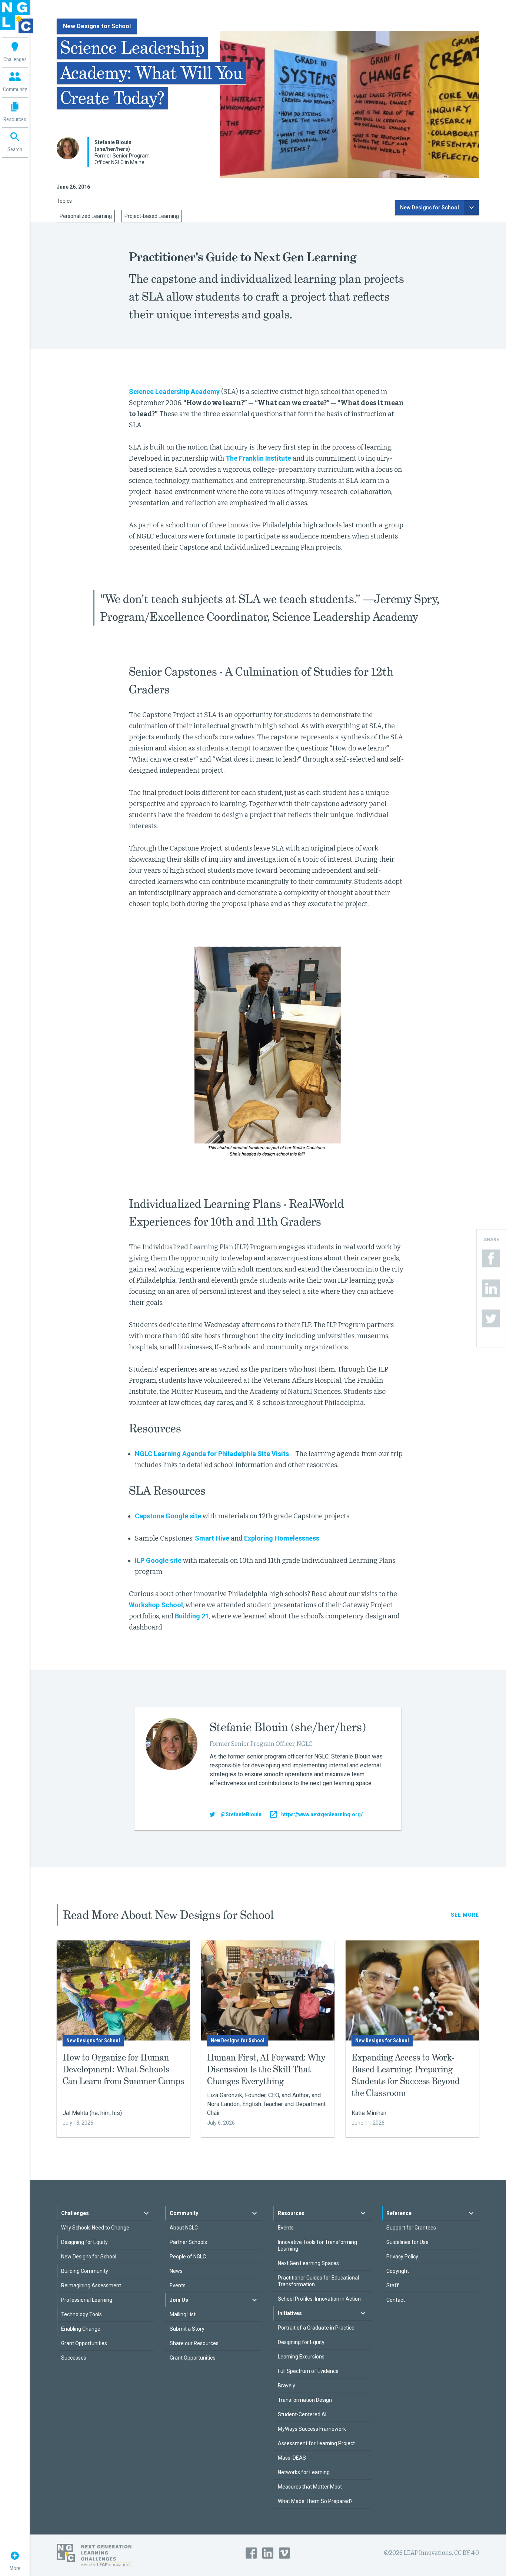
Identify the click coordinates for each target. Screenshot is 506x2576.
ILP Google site (158, 1560)
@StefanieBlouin (241, 1814)
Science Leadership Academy (174, 392)
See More (465, 1915)
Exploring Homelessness (282, 1538)
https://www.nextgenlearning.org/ (322, 1814)
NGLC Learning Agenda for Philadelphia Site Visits (212, 1454)
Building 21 (192, 1616)
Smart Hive (212, 1538)
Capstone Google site (168, 1516)
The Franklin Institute (258, 458)
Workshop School (156, 1605)
